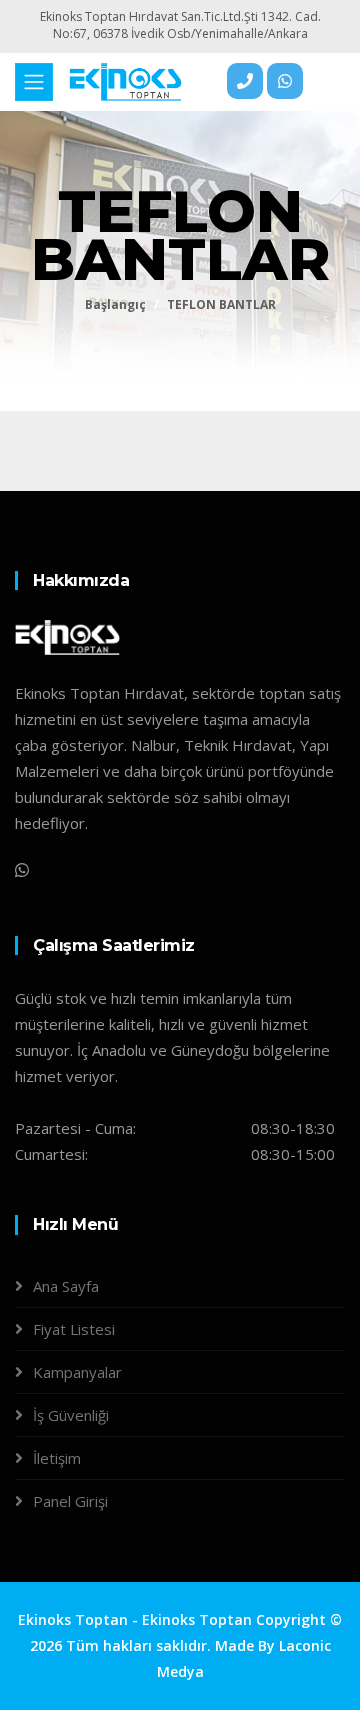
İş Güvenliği (71, 1415)
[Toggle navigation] (34, 82)
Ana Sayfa (66, 1286)
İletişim (57, 1458)
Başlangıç (115, 304)
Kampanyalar (77, 1372)
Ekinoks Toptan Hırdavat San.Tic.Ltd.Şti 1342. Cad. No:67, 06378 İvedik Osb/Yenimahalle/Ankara (180, 25)
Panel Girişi (70, 1501)
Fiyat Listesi (74, 1329)
